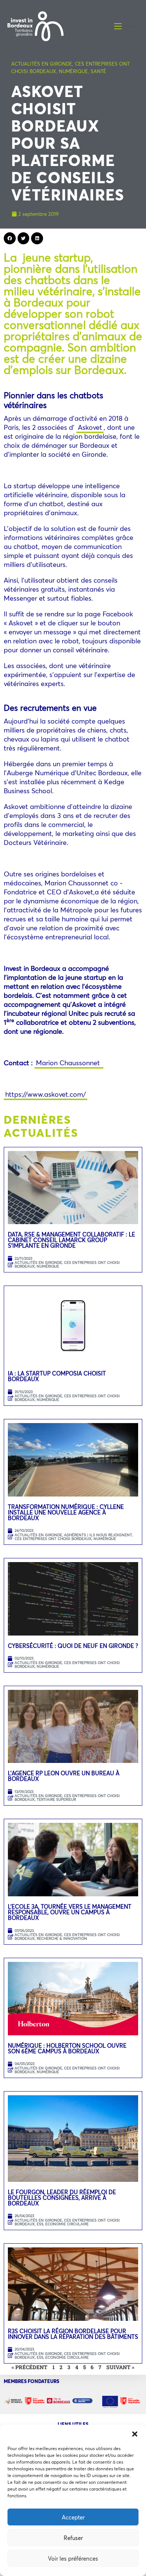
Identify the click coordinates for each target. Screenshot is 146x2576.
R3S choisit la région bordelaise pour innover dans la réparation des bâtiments (73, 2334)
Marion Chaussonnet (69, 1063)
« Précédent (30, 2367)
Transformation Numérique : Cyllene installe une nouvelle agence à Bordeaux (66, 1512)
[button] (135, 2434)
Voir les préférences (73, 2558)
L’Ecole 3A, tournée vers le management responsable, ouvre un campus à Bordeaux (70, 1912)
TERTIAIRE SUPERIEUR (56, 1799)
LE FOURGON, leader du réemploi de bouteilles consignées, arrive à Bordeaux (62, 2198)
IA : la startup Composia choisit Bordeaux (57, 1376)
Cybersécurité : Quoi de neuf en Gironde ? (73, 1646)
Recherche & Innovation (62, 1938)
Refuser (73, 2538)
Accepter (73, 2517)
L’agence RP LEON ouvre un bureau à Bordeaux (64, 1776)
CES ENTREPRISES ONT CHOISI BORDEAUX (67, 1264)
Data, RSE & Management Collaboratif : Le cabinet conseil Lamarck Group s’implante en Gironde (72, 1240)
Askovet (90, 427)
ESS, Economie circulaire (63, 2224)
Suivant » (120, 2367)
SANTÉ (98, 71)
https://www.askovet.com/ (45, 1094)
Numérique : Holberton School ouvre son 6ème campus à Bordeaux (67, 2048)
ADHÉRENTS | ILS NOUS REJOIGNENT (98, 1535)
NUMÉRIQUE (73, 71)
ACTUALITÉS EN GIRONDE (42, 64)
